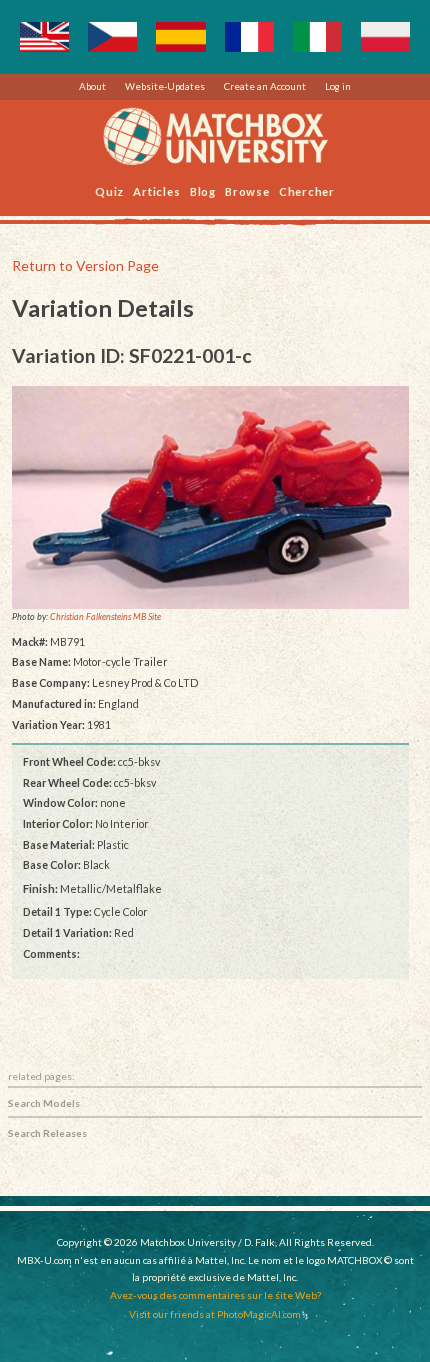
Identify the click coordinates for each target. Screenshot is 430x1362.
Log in (338, 86)
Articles (156, 190)
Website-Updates (165, 86)
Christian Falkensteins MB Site (105, 617)
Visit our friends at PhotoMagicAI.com (215, 1314)
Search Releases (47, 1133)
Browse (247, 190)
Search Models (44, 1103)
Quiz (109, 190)
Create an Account (265, 86)
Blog (203, 190)
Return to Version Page (85, 265)
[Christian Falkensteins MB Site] (211, 497)
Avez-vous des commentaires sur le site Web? (215, 1295)
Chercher (307, 190)
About (92, 86)
